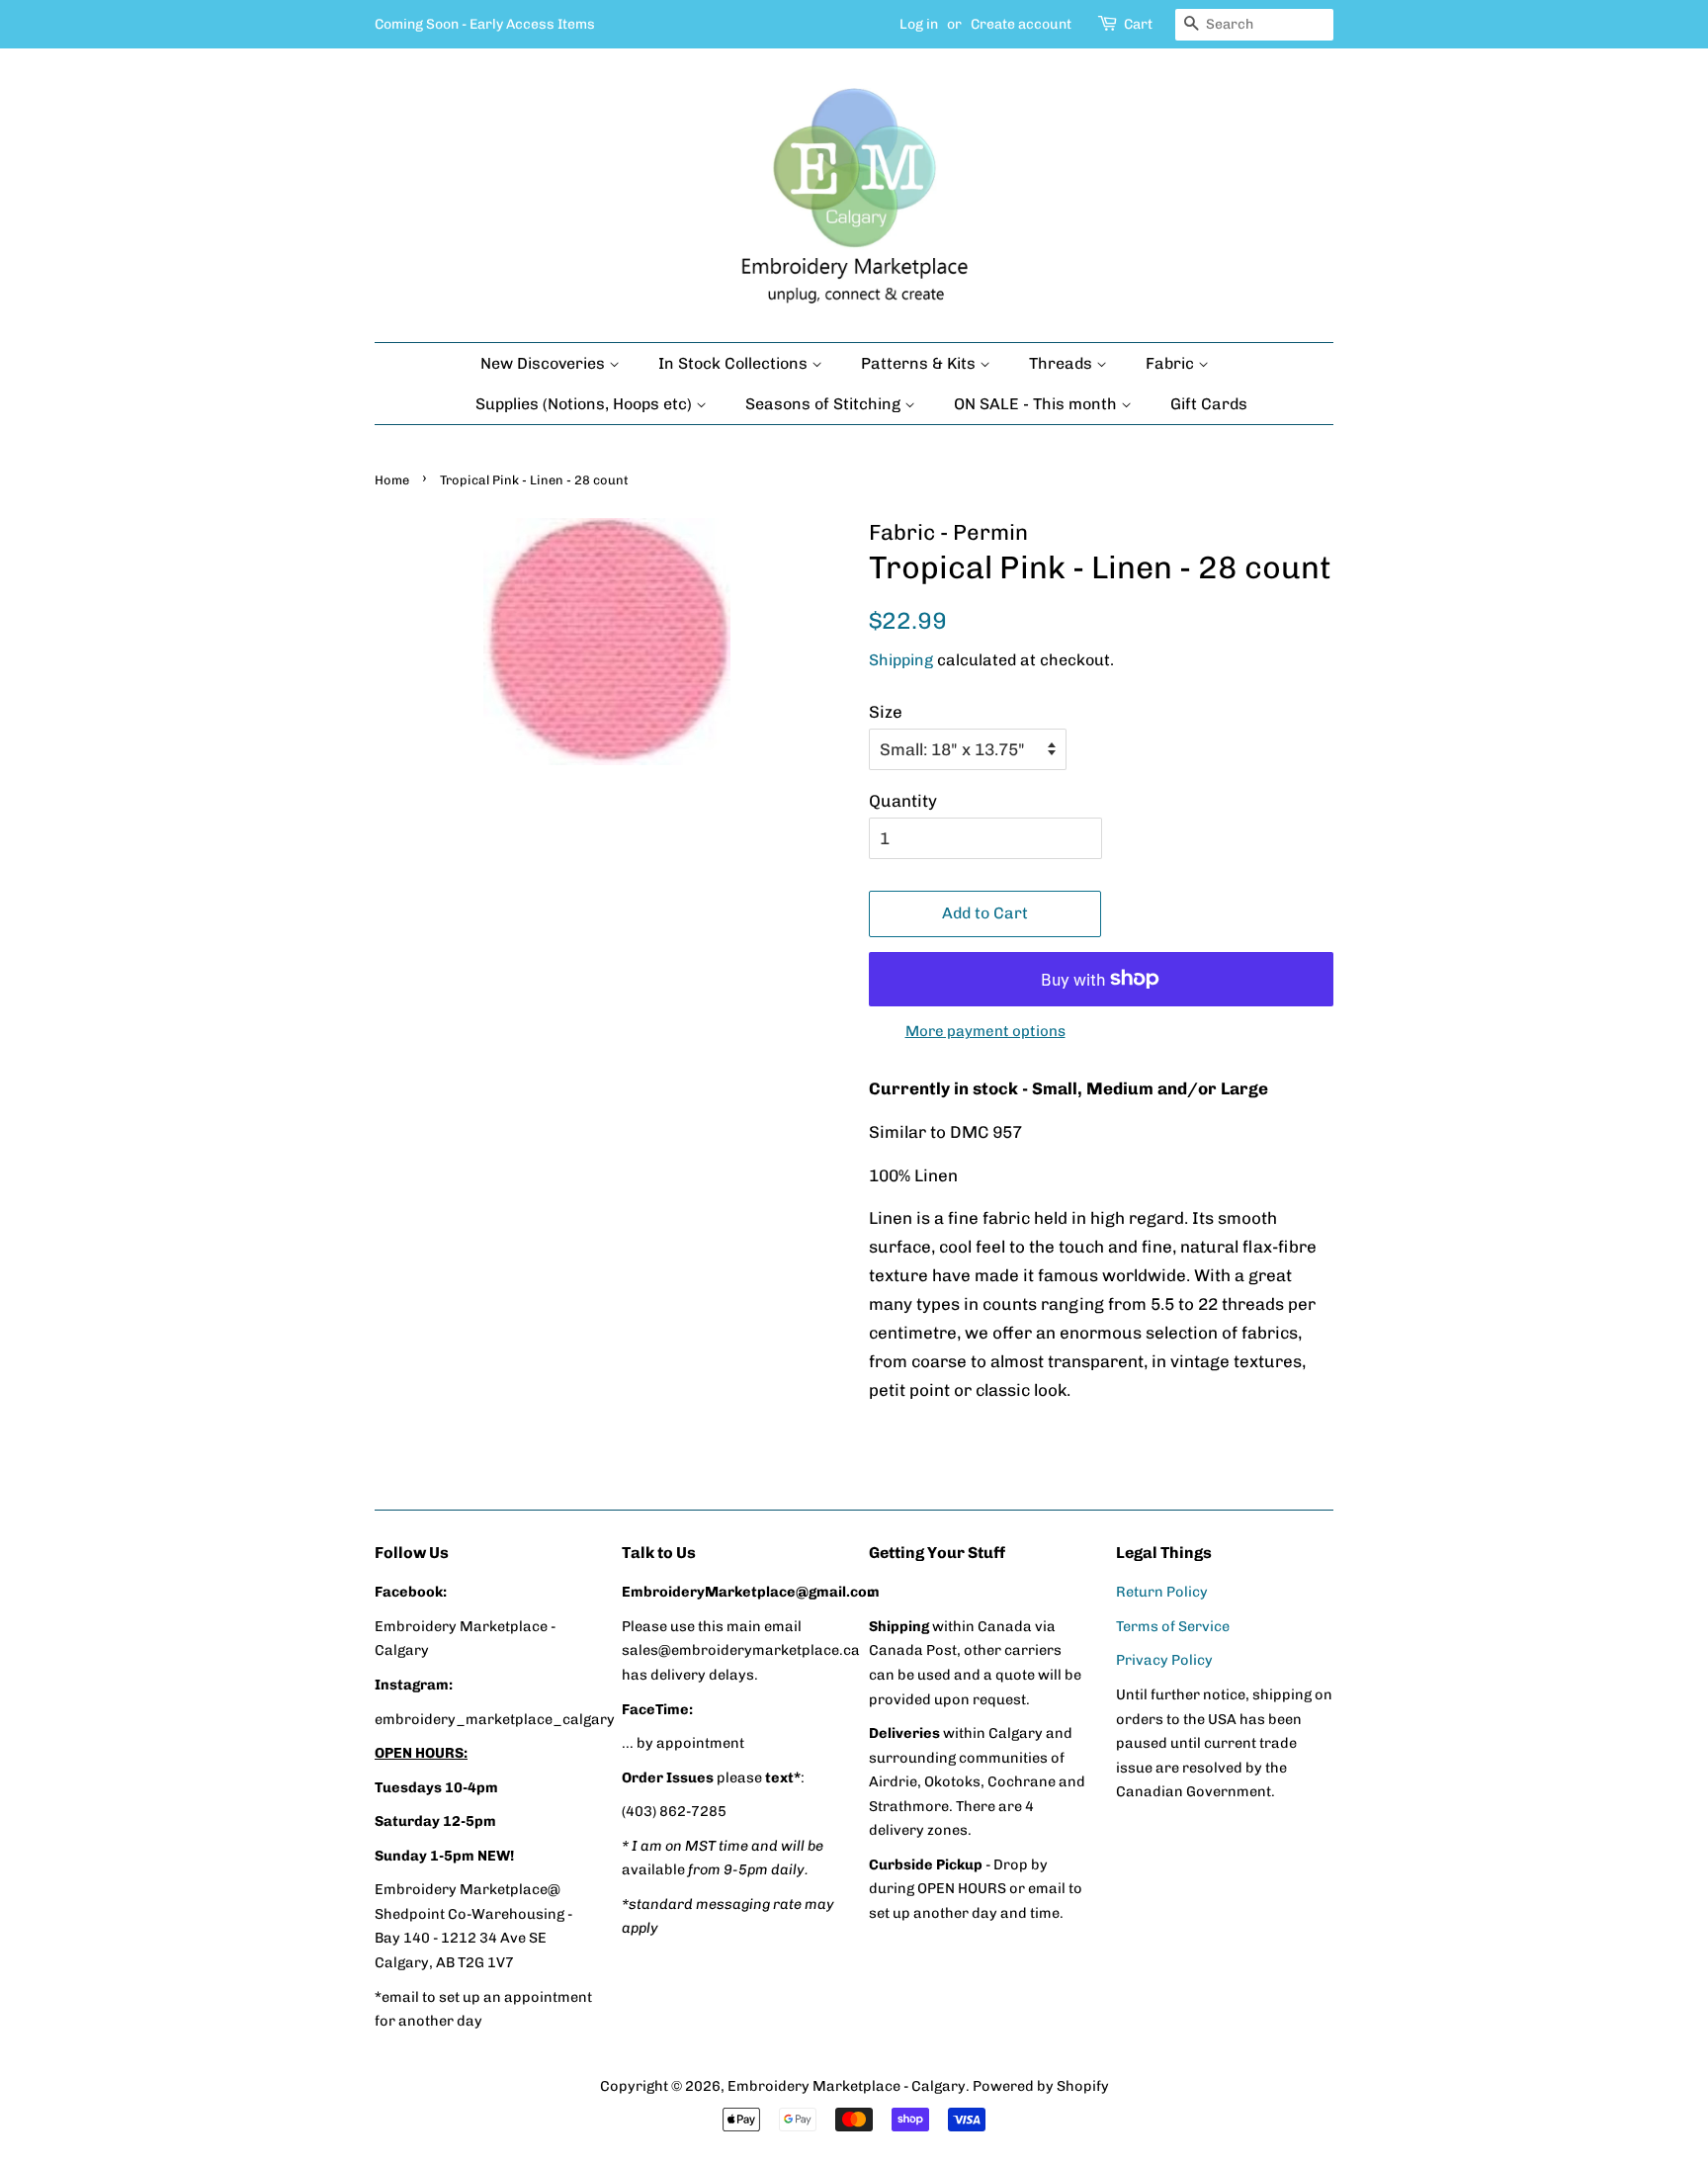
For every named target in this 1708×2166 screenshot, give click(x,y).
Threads (1063, 363)
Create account (1021, 24)
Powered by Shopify (1041, 2086)
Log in (919, 24)
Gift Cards (1209, 404)
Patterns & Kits (920, 363)
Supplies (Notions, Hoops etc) (586, 404)
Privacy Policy (1164, 1660)
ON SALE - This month (1037, 404)
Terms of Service (1173, 1626)
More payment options (985, 1031)
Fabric (1172, 363)
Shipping (901, 660)
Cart (1138, 24)
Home (392, 480)
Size (886, 712)
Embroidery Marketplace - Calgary (847, 2086)
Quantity (903, 801)
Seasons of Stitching (825, 404)
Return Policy (1162, 1592)
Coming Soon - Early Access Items (485, 24)
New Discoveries (545, 363)
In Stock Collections (735, 363)
